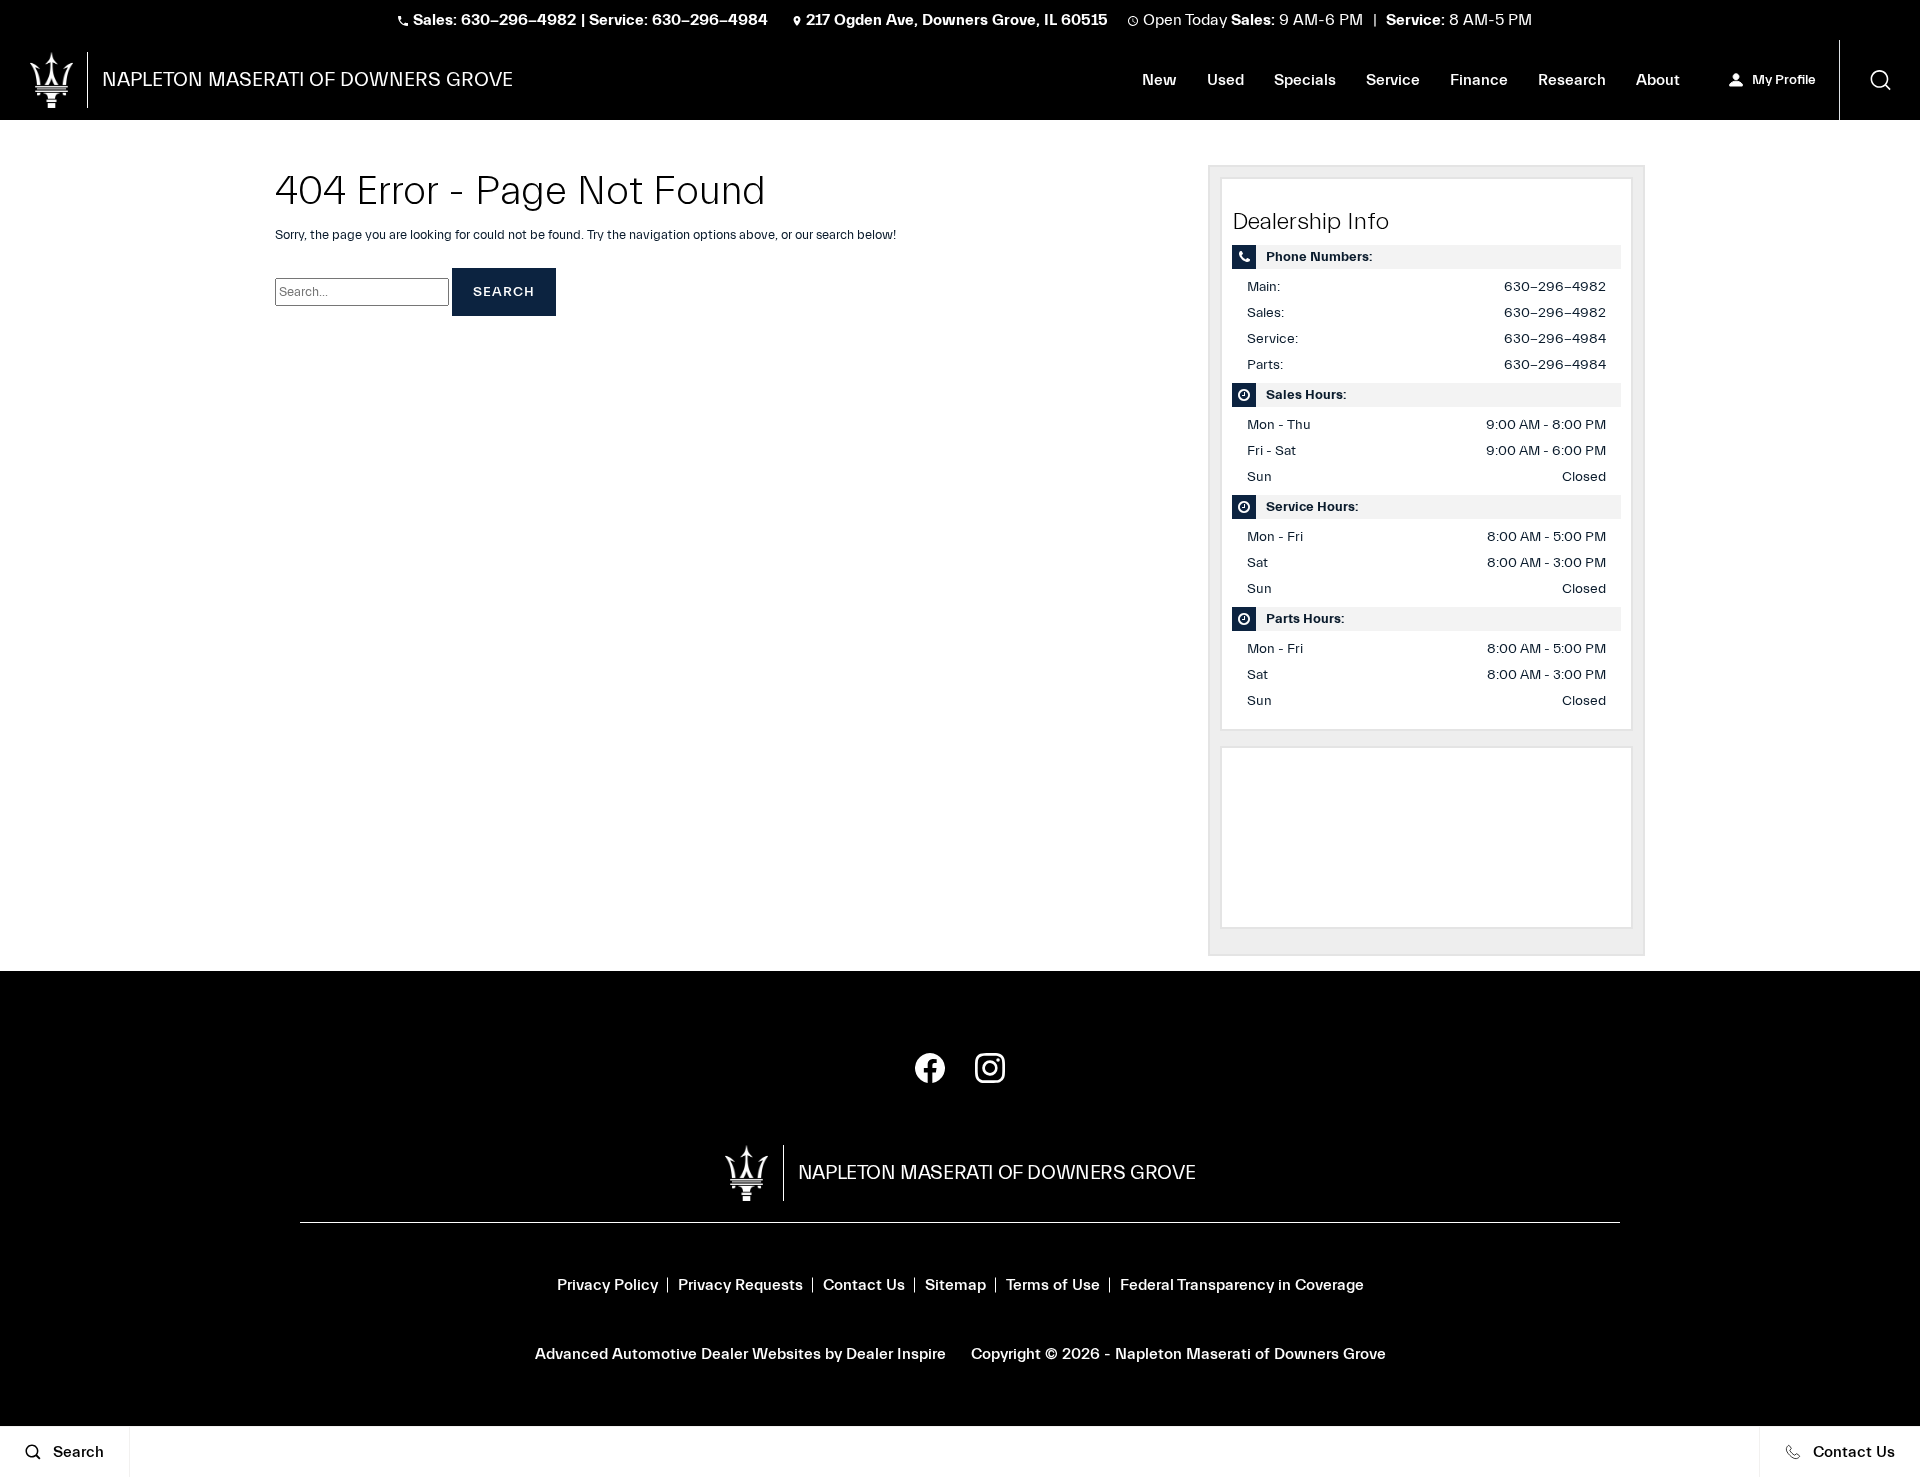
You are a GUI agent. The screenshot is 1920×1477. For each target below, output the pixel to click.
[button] (1880, 80)
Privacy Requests (740, 1285)
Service (1393, 80)
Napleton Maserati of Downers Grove (1250, 1354)
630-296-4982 (1555, 287)
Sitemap (955, 1285)
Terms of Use (1053, 1285)
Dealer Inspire (896, 1354)
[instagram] (990, 1068)
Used (1225, 80)
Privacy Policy (607, 1285)
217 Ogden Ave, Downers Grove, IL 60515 (957, 20)
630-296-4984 (1555, 339)
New (1159, 80)
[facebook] (930, 1068)
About (1658, 80)
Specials (1305, 80)
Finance (1479, 80)
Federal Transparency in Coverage (1242, 1285)
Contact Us (864, 1285)
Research (1572, 84)
